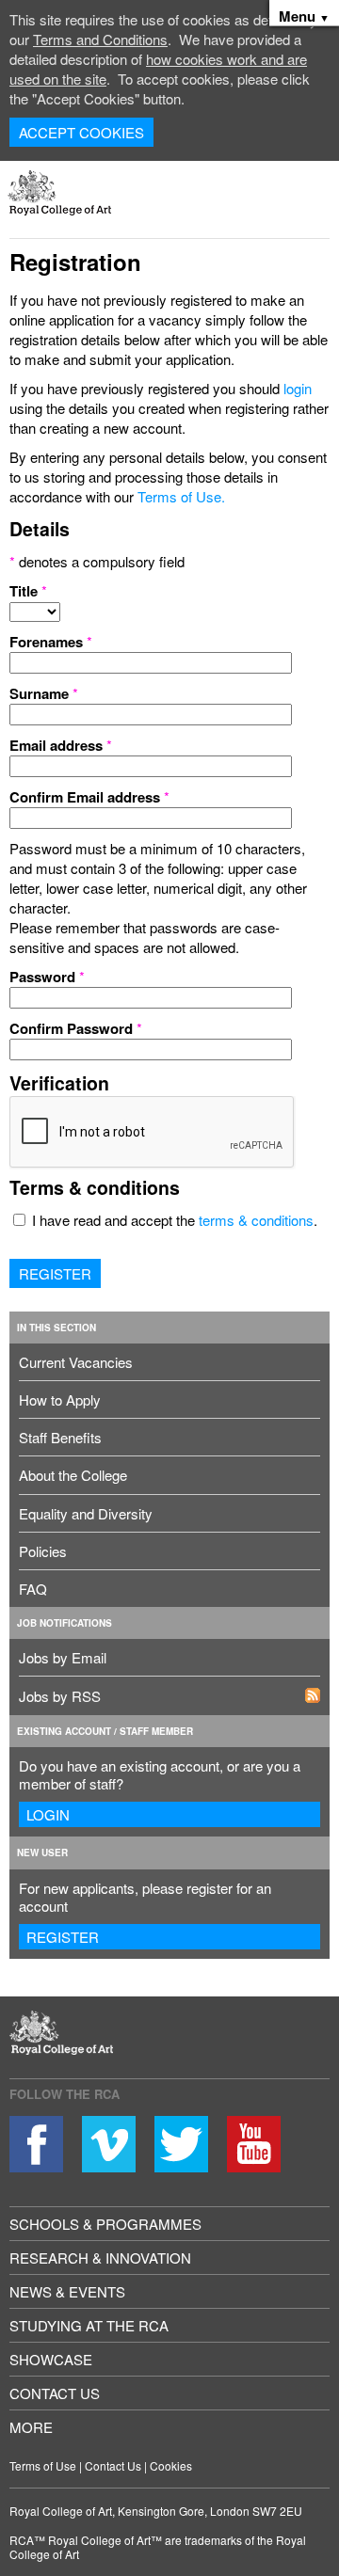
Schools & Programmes (105, 2224)
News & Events (67, 2291)
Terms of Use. (181, 496)
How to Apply (60, 1399)
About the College (73, 1475)
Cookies (171, 2465)
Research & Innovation (100, 2258)
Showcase (51, 2359)
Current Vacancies (76, 1362)
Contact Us (55, 2393)
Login (48, 1814)
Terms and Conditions (100, 39)
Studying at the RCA (89, 2325)
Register (55, 1273)
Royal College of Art (78, 2044)
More (31, 2427)
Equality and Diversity (86, 1513)
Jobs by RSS (60, 1696)
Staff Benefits (60, 1437)
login (298, 388)
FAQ (33, 1589)
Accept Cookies (81, 132)
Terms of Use (43, 2465)
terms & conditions (256, 1220)
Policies (43, 1551)
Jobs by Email (63, 1657)
